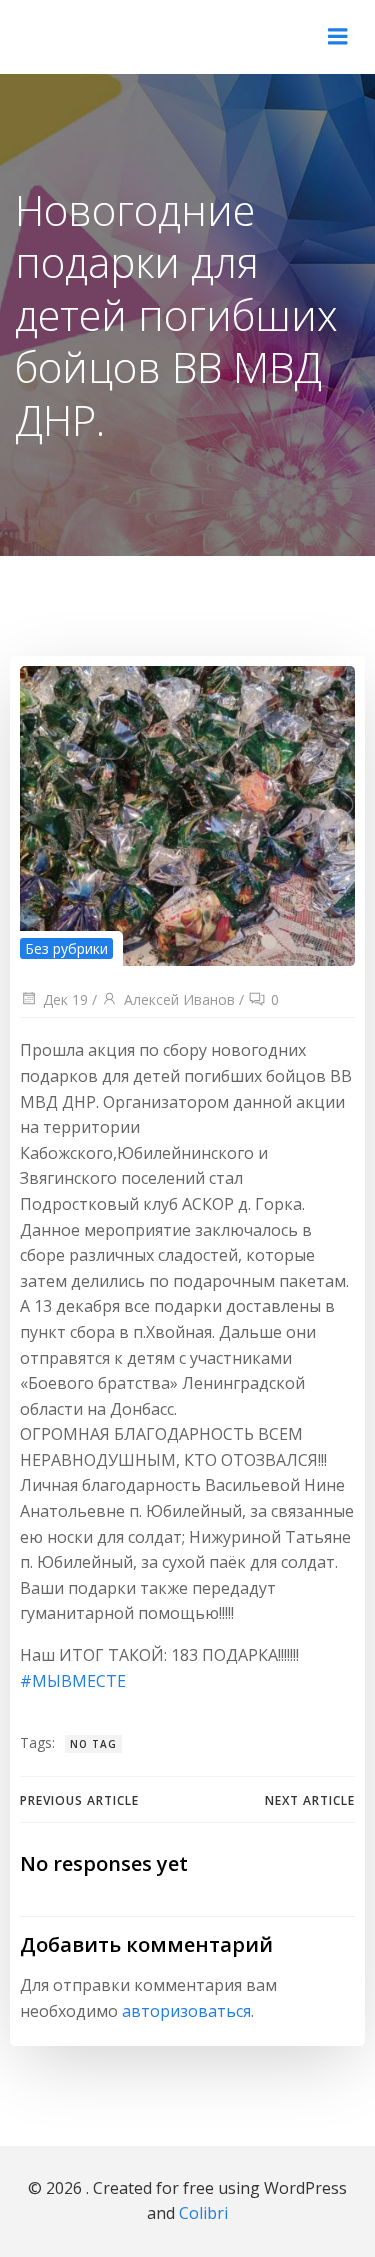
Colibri (203, 2213)
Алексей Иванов (179, 999)
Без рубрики (66, 948)
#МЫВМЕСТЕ (73, 1681)
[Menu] (338, 37)
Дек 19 (65, 999)
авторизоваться (186, 2011)
